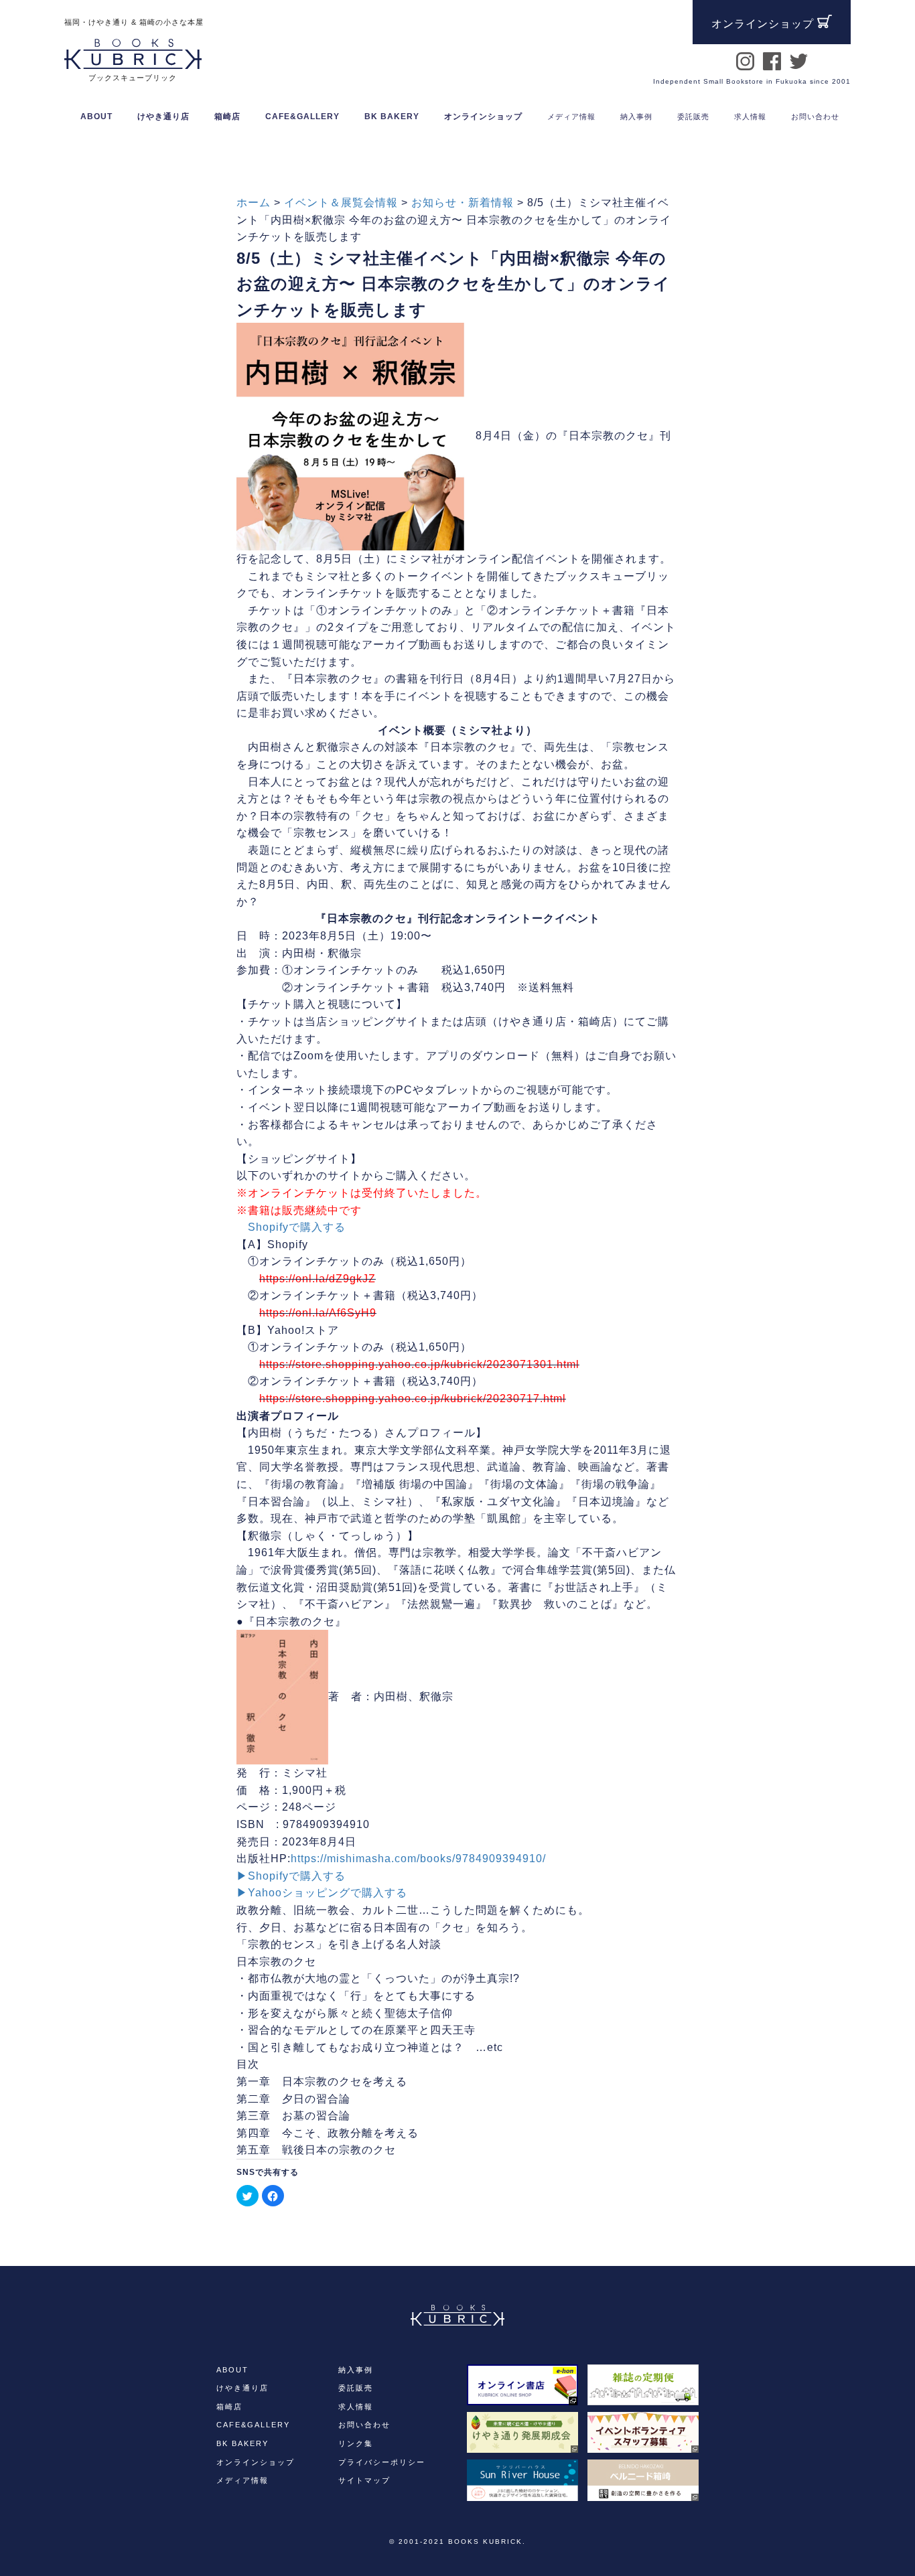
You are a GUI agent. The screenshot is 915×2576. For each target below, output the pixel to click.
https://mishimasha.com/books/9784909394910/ (418, 1859)
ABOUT (96, 117)
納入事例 (356, 2370)
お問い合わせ (364, 2425)
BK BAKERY (242, 2443)
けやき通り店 (242, 2388)
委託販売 (356, 2388)
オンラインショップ (483, 117)
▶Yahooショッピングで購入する (322, 1893)
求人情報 (356, 2407)
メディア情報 (242, 2480)
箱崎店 (229, 2407)
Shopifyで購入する (297, 1227)
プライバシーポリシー (382, 2462)
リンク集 (356, 2443)
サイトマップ (364, 2480)
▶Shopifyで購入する (291, 1876)
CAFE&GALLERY (253, 2425)
